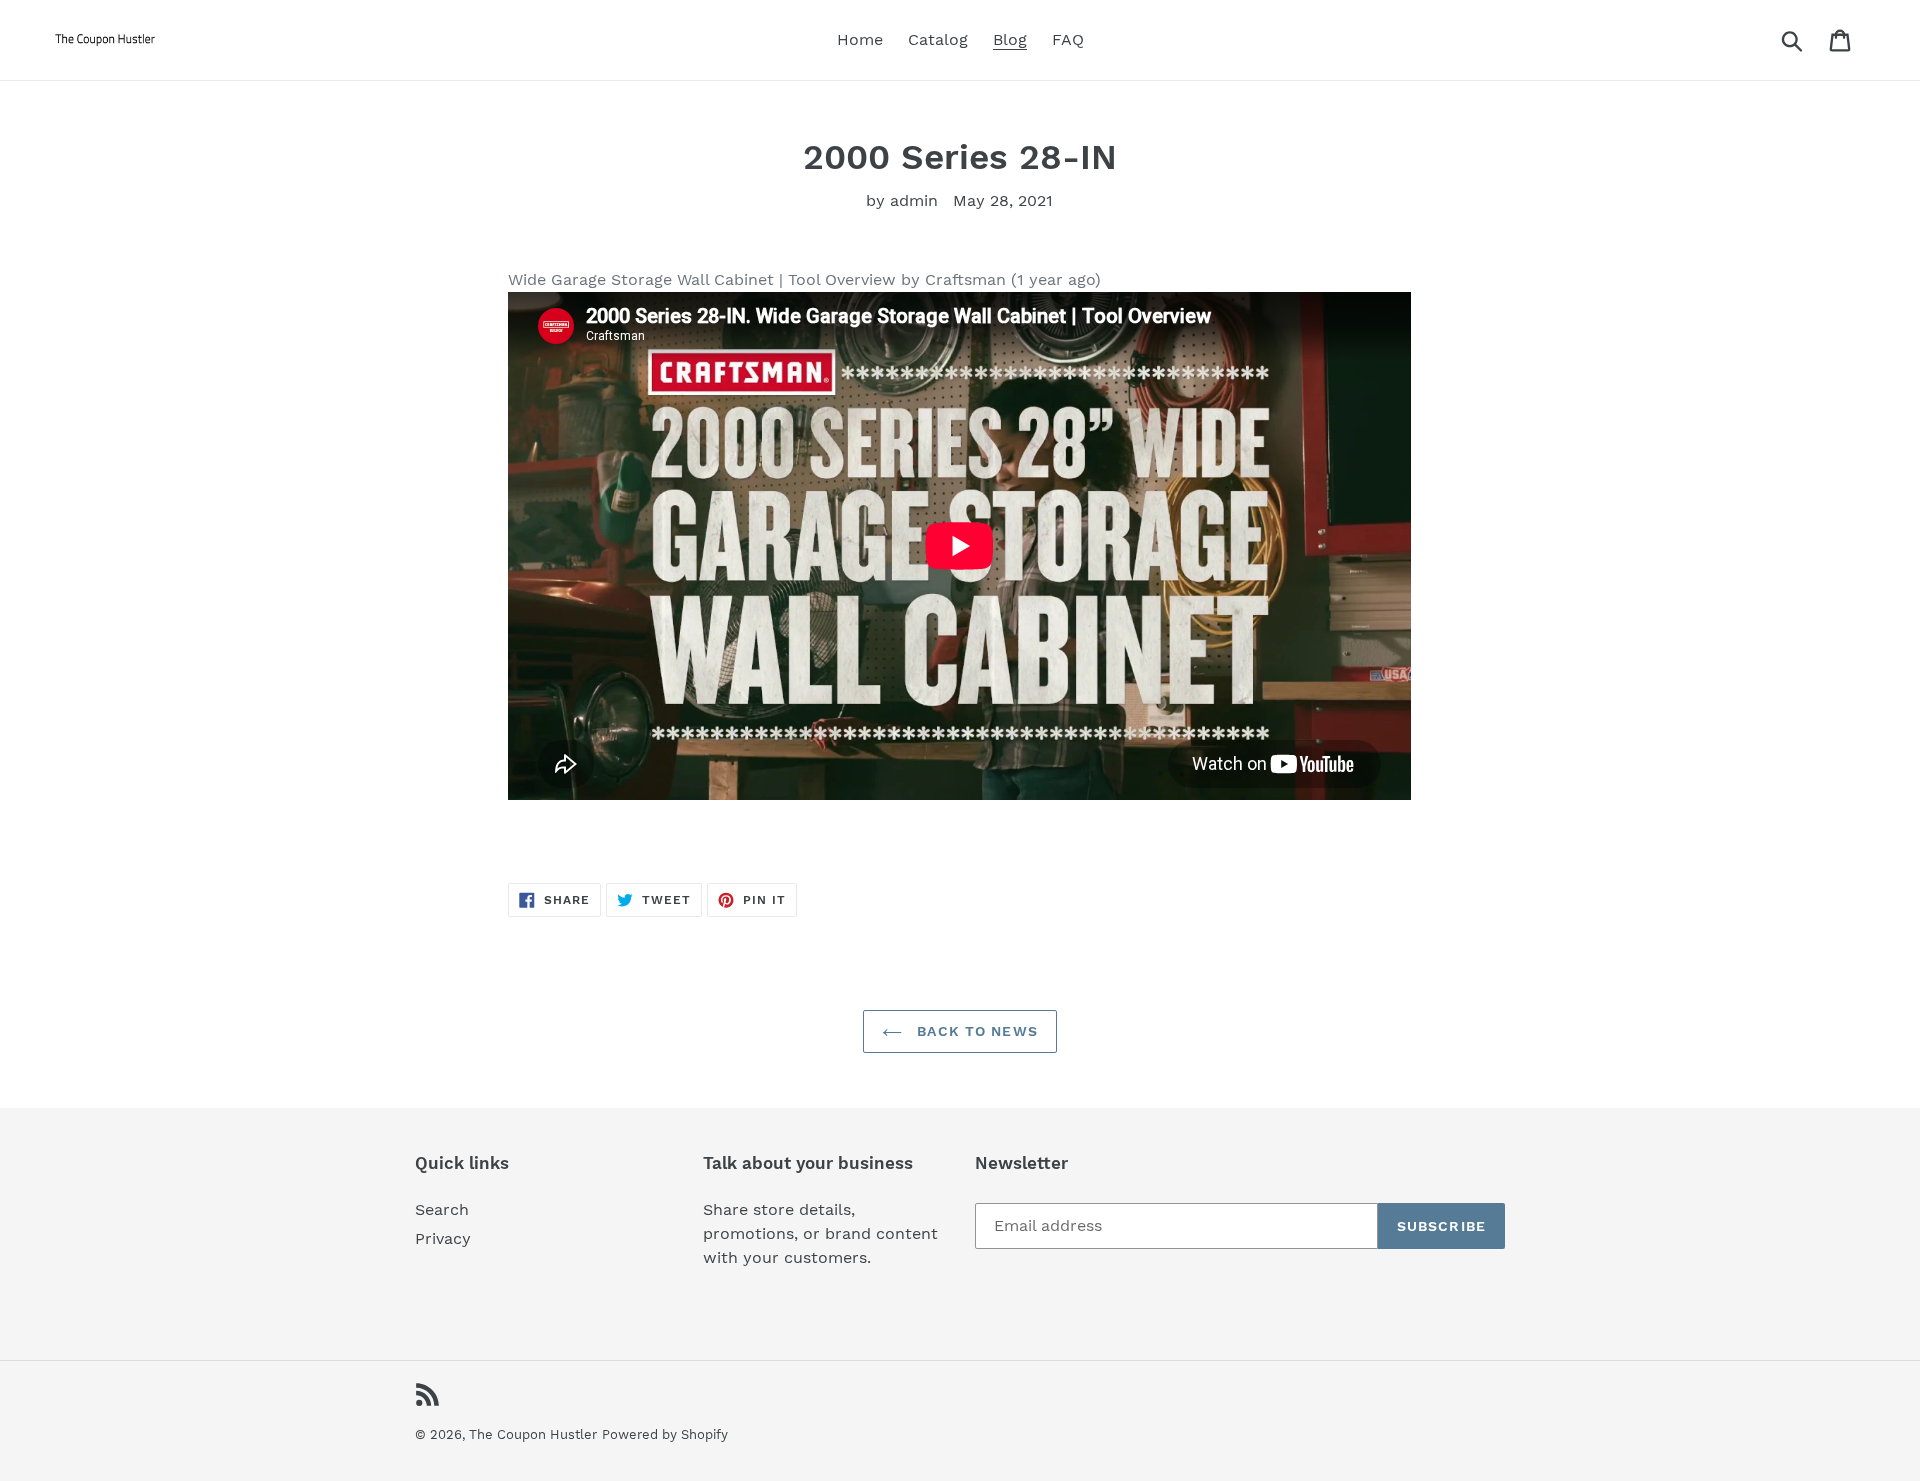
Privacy (443, 1238)
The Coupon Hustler (533, 1434)
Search (442, 1209)
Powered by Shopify (665, 1434)
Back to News (975, 1031)
